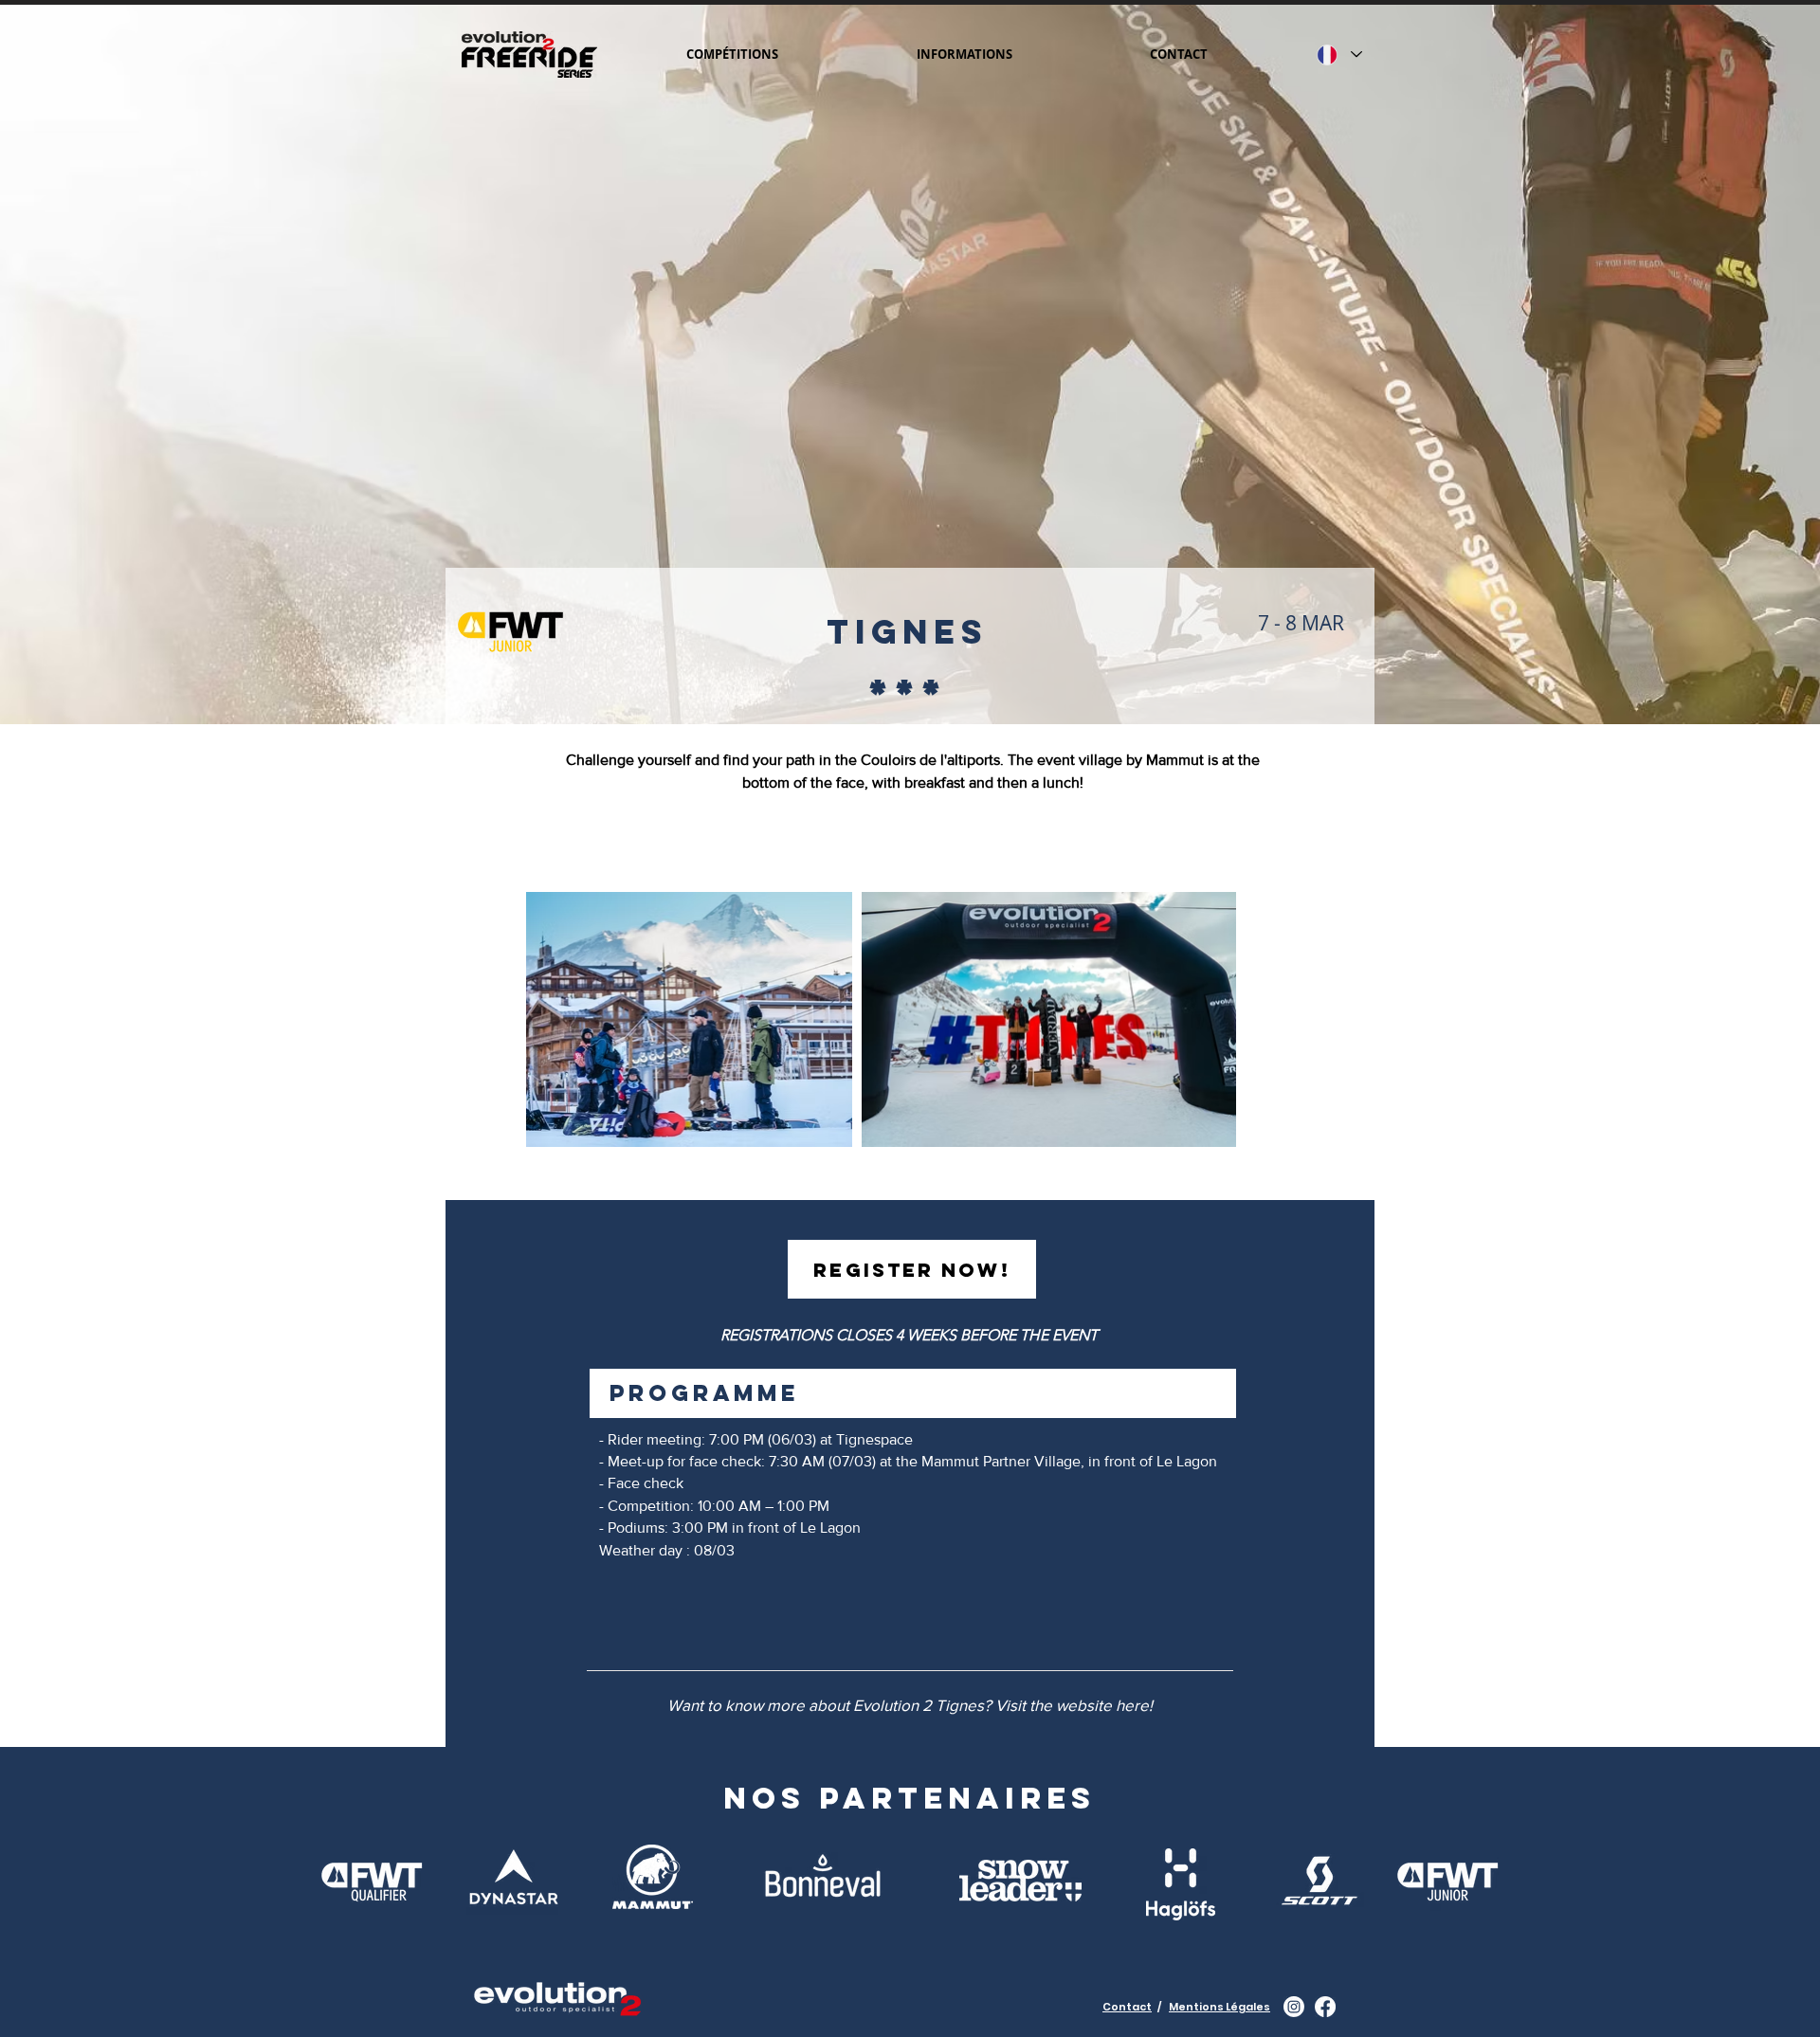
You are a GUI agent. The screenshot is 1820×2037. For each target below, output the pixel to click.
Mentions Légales (1219, 2007)
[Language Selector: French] (1339, 55)
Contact (1127, 2007)
